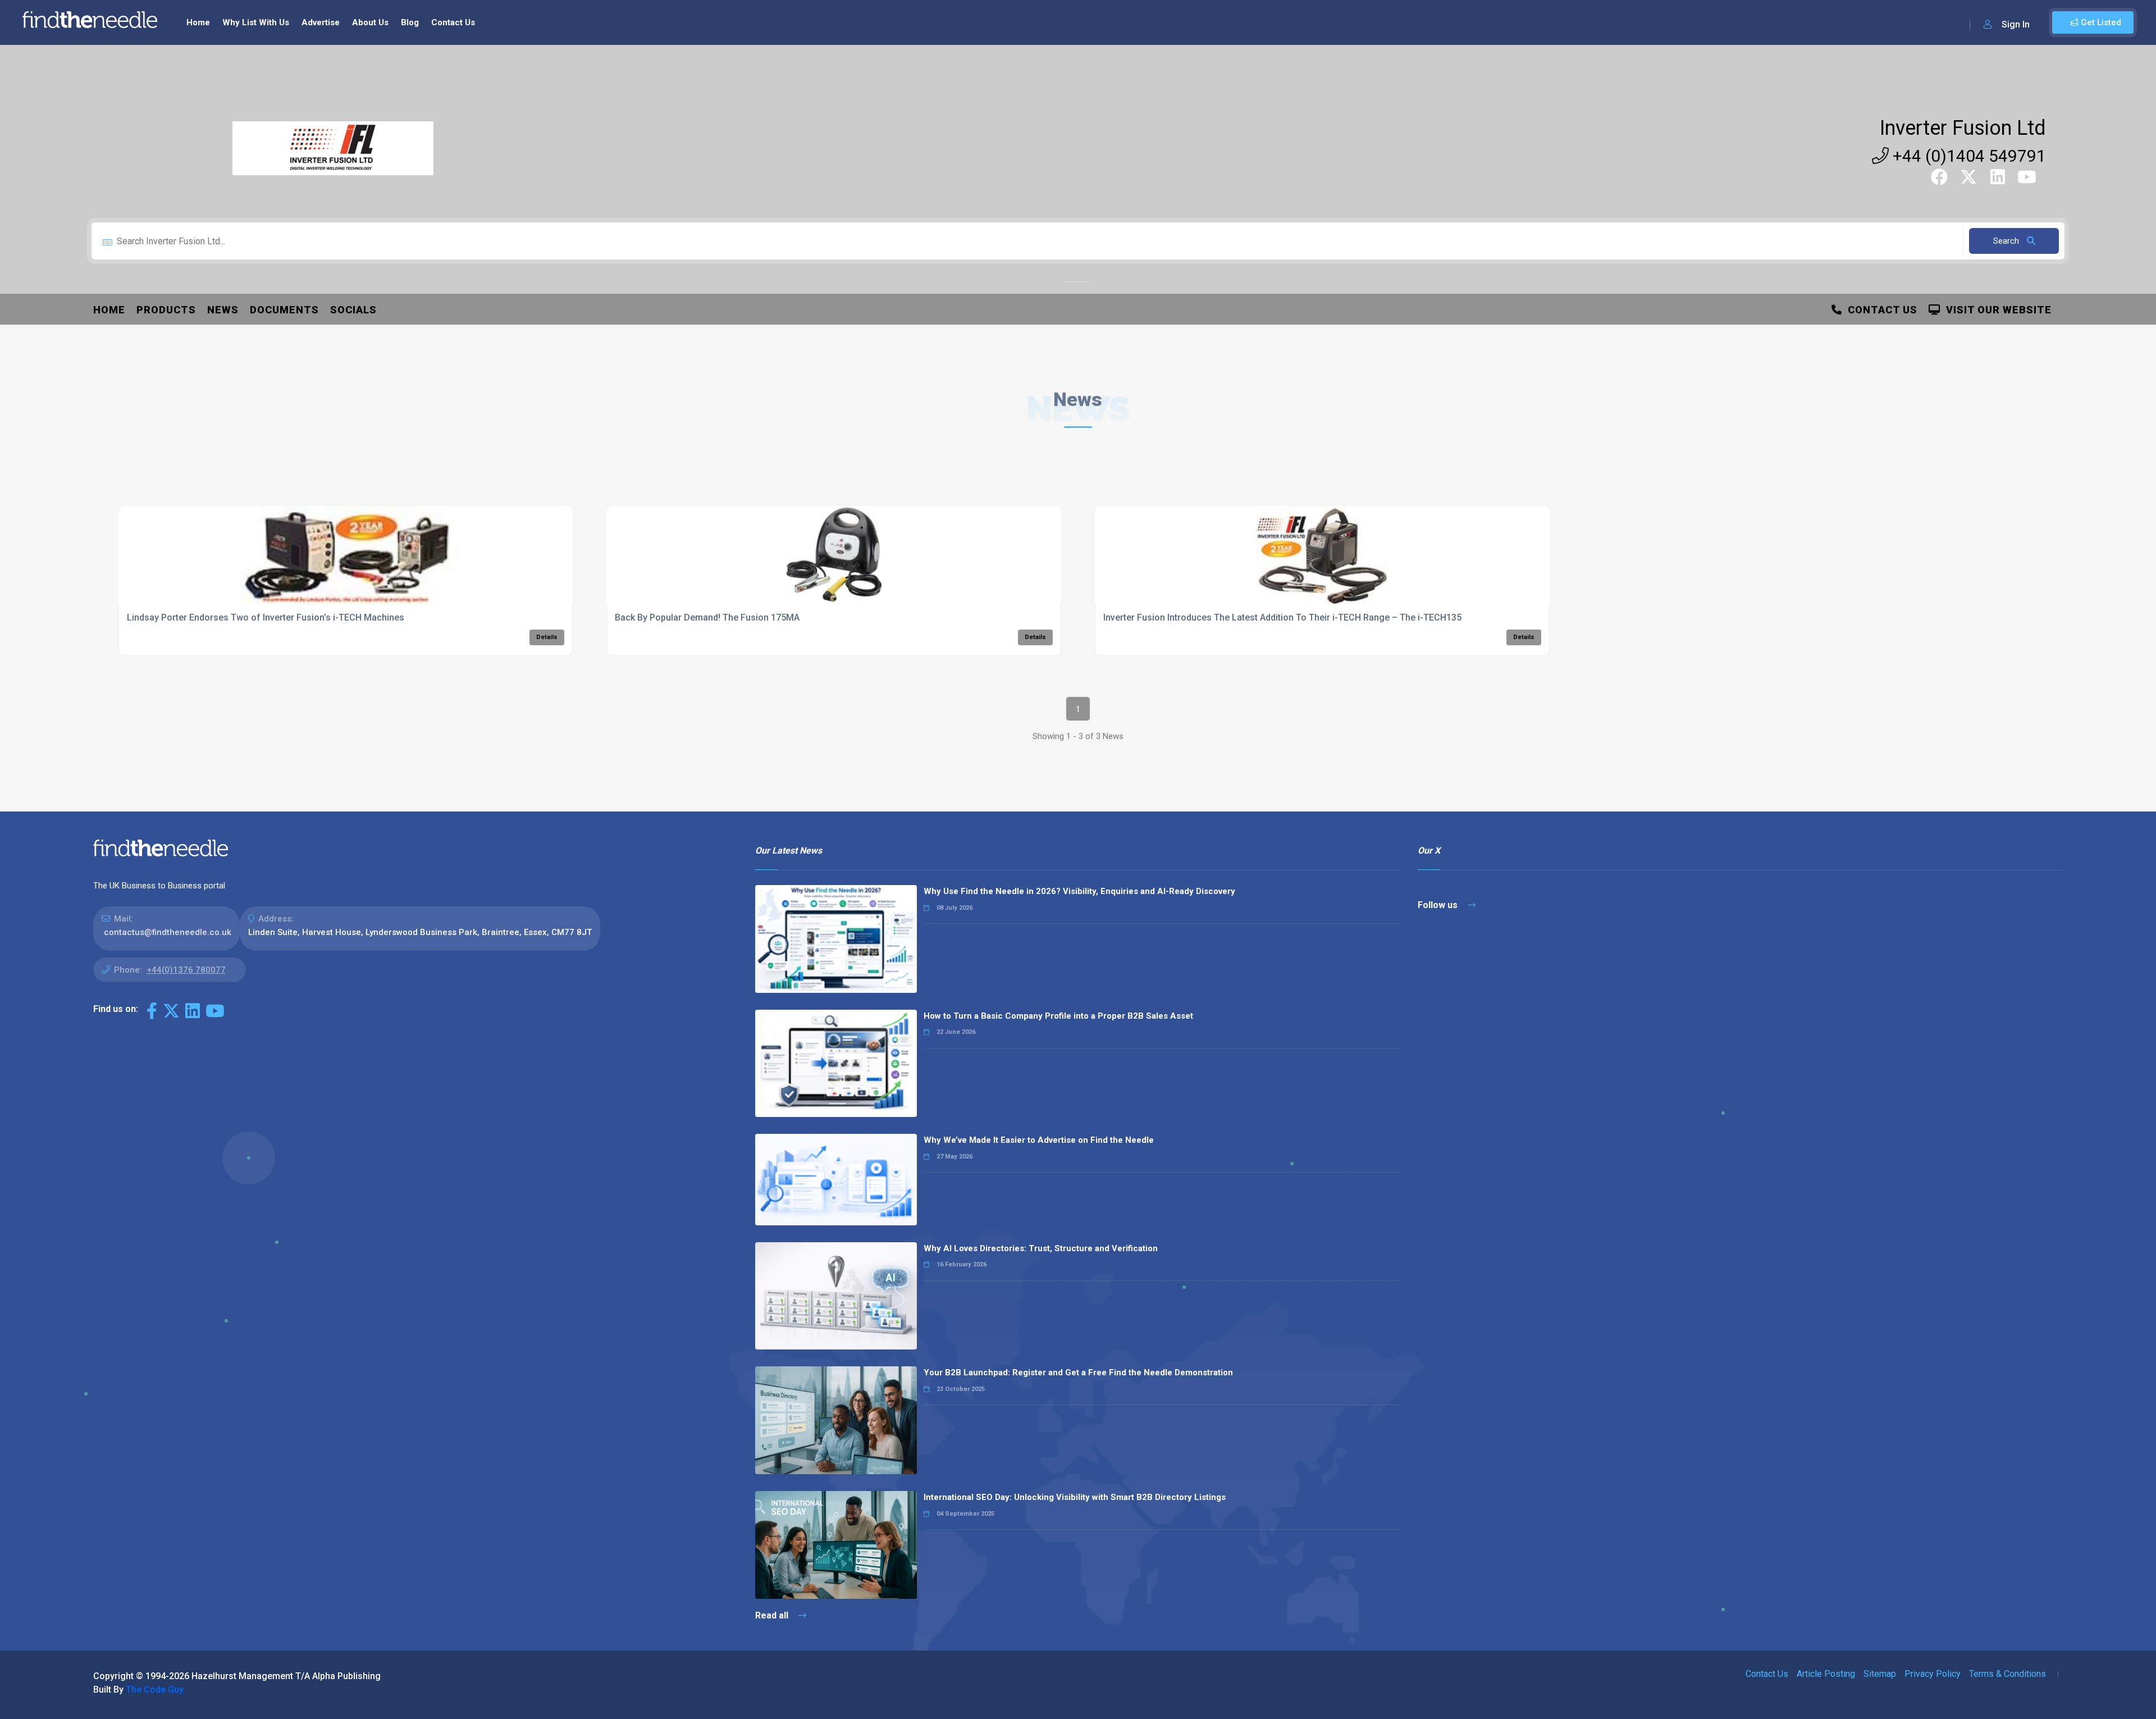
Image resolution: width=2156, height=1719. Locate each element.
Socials (353, 310)
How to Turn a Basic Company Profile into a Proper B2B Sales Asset (1058, 1016)
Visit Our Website (1996, 310)
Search (2007, 241)
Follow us (1439, 905)
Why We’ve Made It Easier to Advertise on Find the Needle (1039, 1140)
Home (198, 22)
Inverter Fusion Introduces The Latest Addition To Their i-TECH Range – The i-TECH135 (1282, 617)
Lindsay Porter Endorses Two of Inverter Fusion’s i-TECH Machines (266, 617)
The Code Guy (155, 1690)
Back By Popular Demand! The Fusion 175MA (707, 617)
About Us (370, 22)
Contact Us (453, 22)
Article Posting (1826, 1674)
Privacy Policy (1933, 1674)
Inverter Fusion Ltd (1963, 128)
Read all (773, 1615)
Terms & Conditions (2007, 1674)
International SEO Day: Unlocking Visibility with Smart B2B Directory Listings (1075, 1497)
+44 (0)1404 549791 (1967, 156)
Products (166, 310)
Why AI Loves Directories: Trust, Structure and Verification (1041, 1248)
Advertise (321, 22)
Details (547, 637)
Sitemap (1880, 1674)
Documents (284, 310)
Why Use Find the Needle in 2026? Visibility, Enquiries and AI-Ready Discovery (1079, 891)
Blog (410, 22)
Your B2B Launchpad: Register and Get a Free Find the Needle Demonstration (1078, 1373)
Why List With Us (256, 22)
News (223, 310)
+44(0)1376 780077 (186, 970)
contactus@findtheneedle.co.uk (168, 932)
